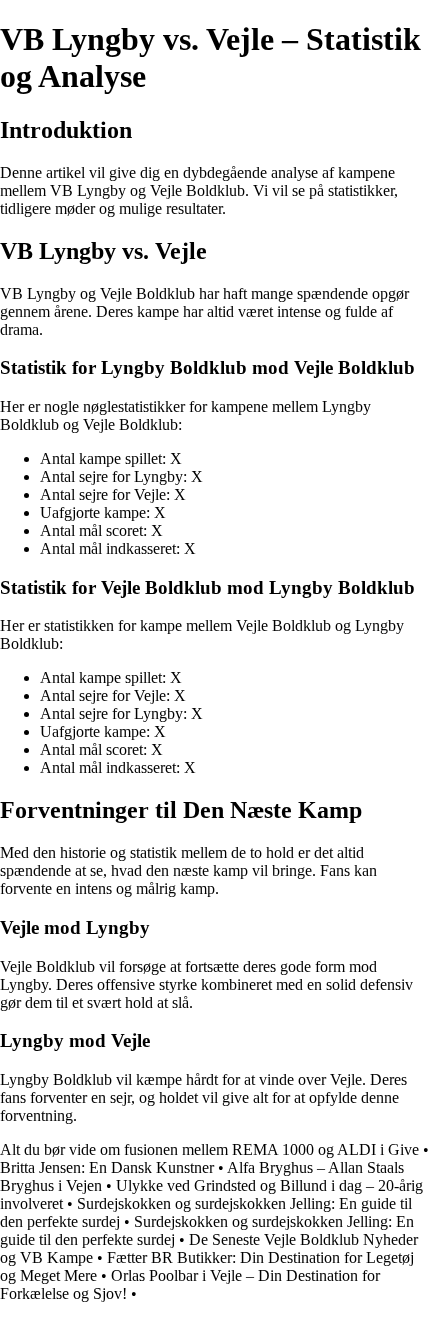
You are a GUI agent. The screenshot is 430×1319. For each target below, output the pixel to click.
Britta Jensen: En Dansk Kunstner (107, 1167)
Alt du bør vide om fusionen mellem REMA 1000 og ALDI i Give (209, 1149)
